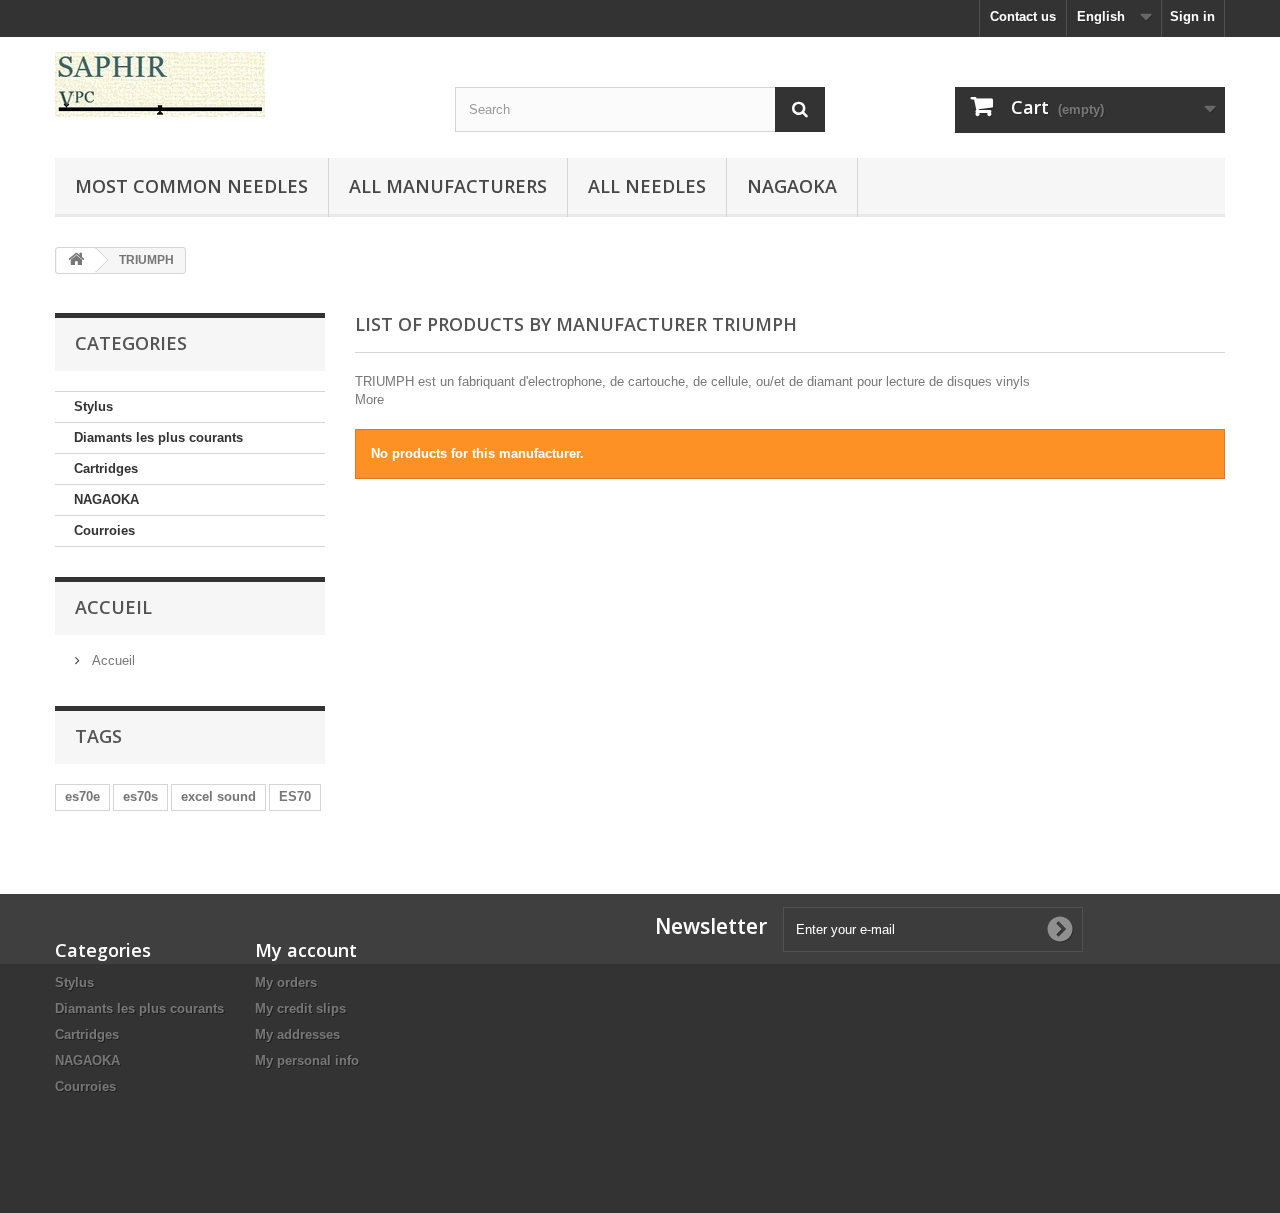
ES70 (295, 796)
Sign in (1192, 16)
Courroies (104, 530)
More (369, 399)
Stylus (93, 406)
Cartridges (106, 468)
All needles (647, 186)
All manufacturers (448, 186)
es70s (140, 796)
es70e (82, 796)
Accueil (113, 607)
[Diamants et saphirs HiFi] (240, 84)
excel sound (218, 796)
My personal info (307, 1060)
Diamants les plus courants (158, 437)
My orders (286, 982)
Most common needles (191, 186)
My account (306, 950)
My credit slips (300, 1008)
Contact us (1023, 16)
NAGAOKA (106, 499)
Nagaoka (792, 186)
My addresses (297, 1034)
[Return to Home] (76, 260)
